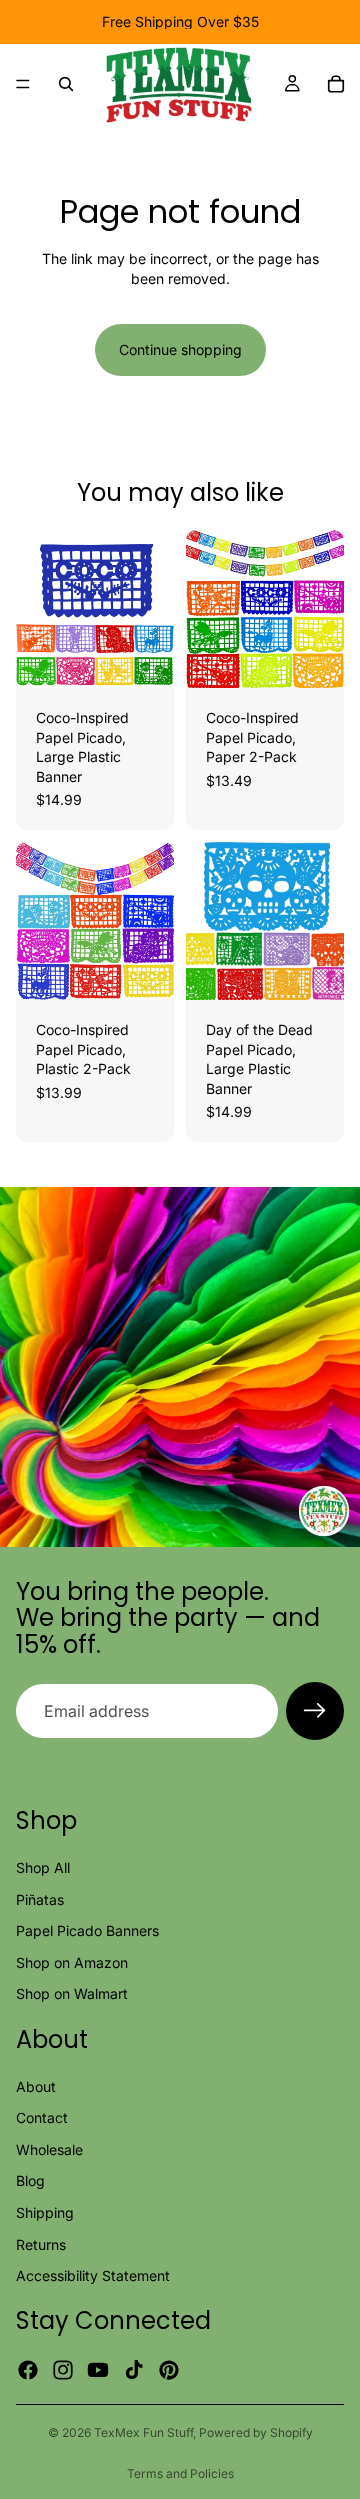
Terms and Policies (180, 2473)
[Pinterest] (169, 2370)
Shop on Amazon (72, 1962)
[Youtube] (98, 2370)
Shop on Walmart (72, 1993)
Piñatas (40, 1899)
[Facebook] (28, 2370)
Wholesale (49, 2149)
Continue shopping (180, 349)
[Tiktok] (134, 2370)
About (36, 2086)
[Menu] (23, 84)
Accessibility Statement (93, 2275)
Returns (41, 2244)
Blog (30, 2180)
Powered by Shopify (256, 2432)
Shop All (43, 1867)
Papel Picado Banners (87, 1930)
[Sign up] (315, 1711)
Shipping (45, 2212)
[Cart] (336, 84)
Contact (42, 2117)
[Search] (66, 84)
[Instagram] (63, 2370)
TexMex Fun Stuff (143, 2432)
